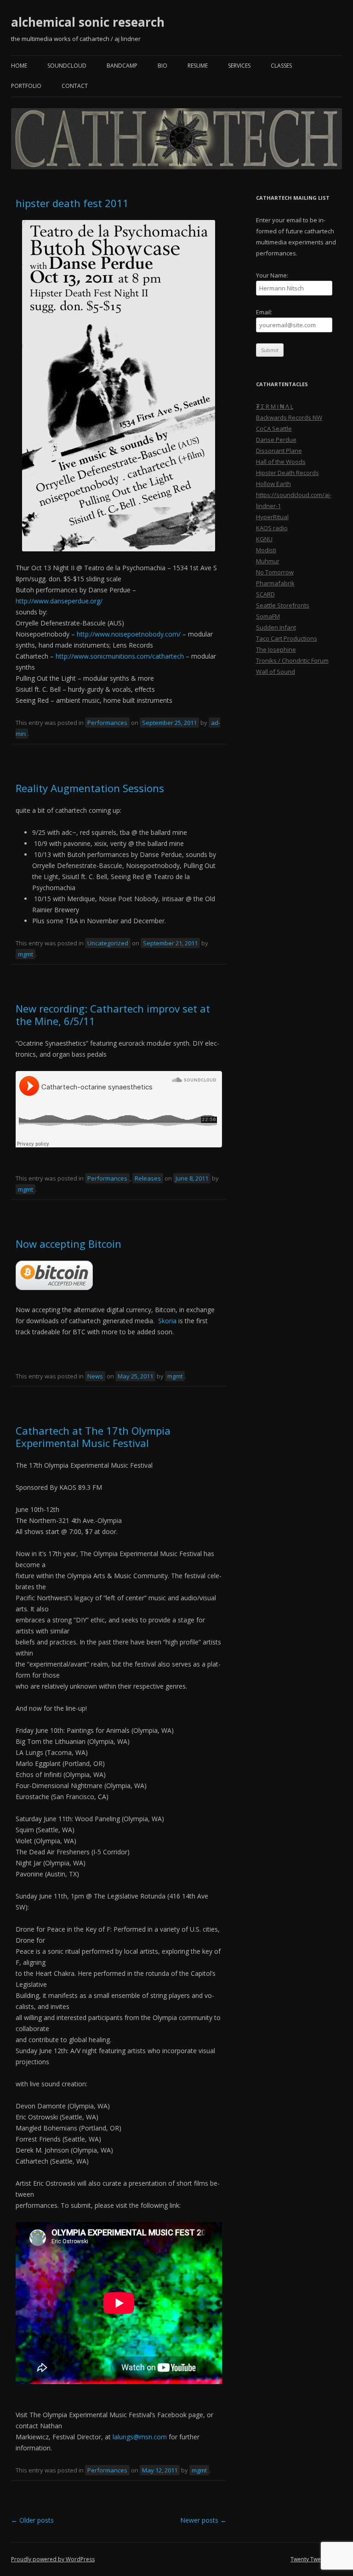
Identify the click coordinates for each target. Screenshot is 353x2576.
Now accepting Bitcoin (68, 1244)
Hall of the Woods (281, 462)
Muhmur (268, 561)
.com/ (129, 634)
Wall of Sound (276, 671)
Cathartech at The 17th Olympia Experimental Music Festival (93, 1436)
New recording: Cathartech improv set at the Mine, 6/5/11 (113, 1014)
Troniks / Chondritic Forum (292, 660)
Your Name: (272, 275)
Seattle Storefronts (283, 605)
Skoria (167, 1321)
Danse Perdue (276, 440)
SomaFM (268, 616)
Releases (148, 1178)
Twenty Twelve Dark (316, 2559)
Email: (264, 312)
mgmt (26, 954)
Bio (162, 66)
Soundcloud (67, 66)
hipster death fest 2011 (72, 203)
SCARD (265, 594)
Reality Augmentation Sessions (90, 788)
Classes (281, 66)
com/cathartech (120, 656)
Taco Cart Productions (287, 638)
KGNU (264, 539)
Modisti (266, 550)
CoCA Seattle (274, 428)
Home (19, 66)
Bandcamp (122, 66)
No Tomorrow (275, 572)
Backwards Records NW (289, 417)
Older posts (32, 2520)
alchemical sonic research (88, 22)
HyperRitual (272, 517)
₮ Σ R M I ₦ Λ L (275, 406)
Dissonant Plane (279, 451)
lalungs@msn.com (140, 2437)
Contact (75, 86)
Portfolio (26, 86)
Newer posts (203, 2520)
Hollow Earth (273, 484)
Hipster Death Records (288, 473)
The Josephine (276, 649)
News (95, 1376)
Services (239, 66)
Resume (198, 66)
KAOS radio (272, 528)
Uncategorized (108, 943)
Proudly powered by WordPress (53, 2559)
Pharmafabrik (275, 583)
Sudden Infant (276, 627)
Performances (107, 723)
